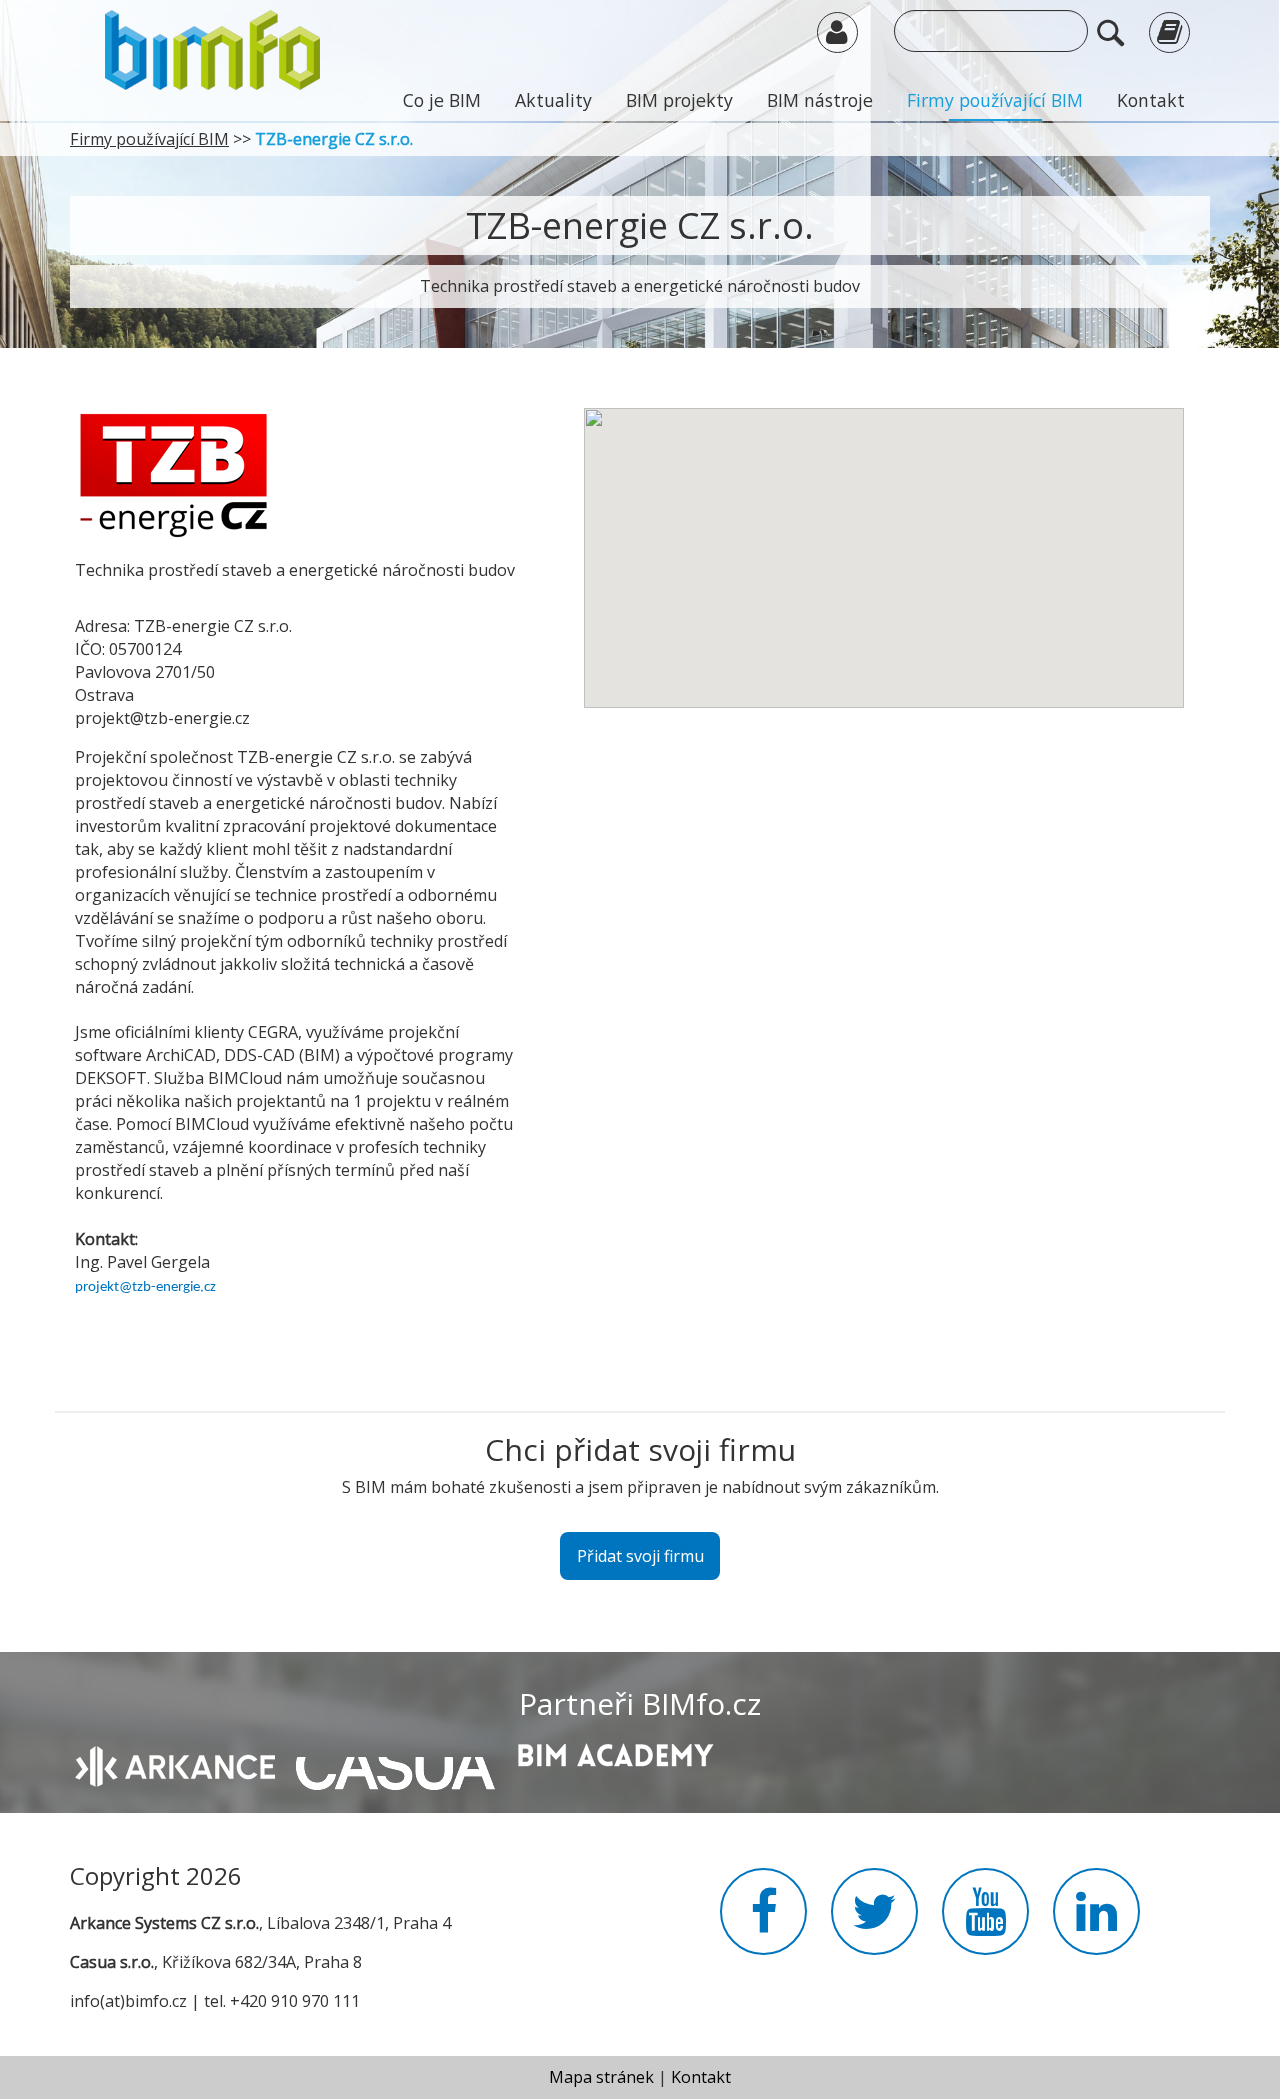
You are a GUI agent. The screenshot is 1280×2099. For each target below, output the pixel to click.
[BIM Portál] (212, 48)
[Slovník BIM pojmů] (1169, 31)
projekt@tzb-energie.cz (145, 1287)
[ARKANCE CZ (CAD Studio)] (175, 1765)
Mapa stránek (601, 2077)
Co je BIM (442, 100)
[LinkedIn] (1096, 1923)
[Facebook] (763, 1923)
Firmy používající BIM (995, 100)
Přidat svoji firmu (640, 1556)
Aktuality (553, 100)
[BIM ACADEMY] (615, 1753)
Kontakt (1151, 100)
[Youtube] (985, 1923)
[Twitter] (874, 1923)
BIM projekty (679, 100)
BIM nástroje (820, 100)
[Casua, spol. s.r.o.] (395, 1763)
